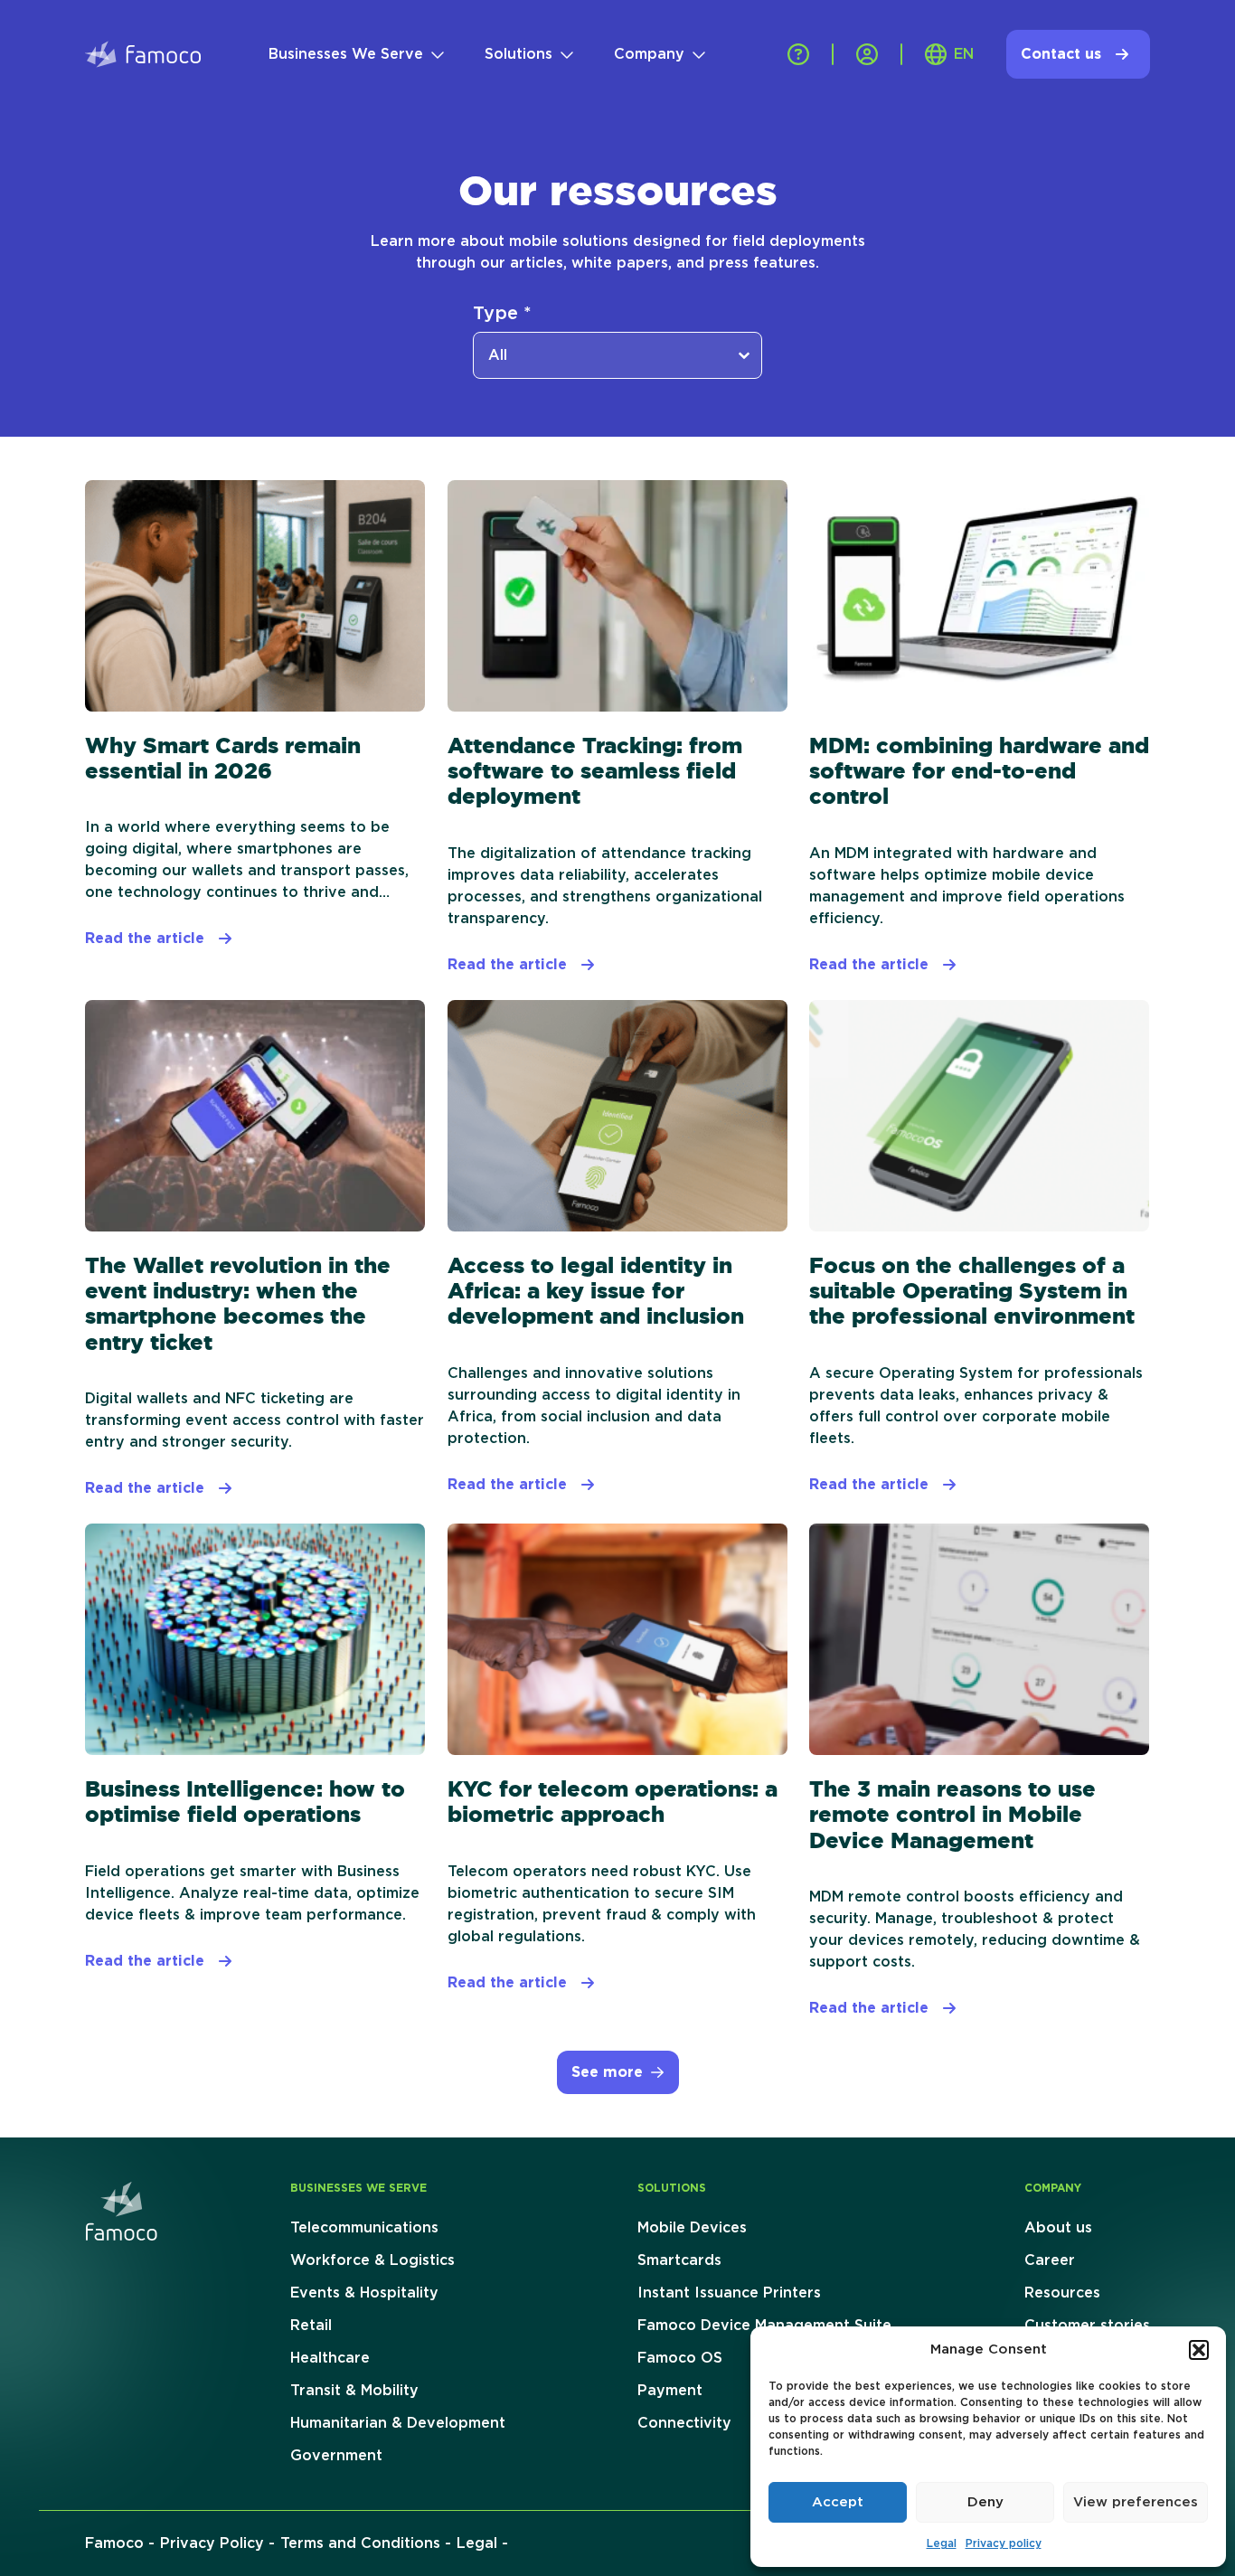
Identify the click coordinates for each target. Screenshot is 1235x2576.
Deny (985, 2502)
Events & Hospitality (364, 2293)
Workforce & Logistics (372, 2260)
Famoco (114, 2543)
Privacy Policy (212, 2543)
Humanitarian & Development (398, 2423)
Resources (1062, 2293)
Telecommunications (364, 2228)
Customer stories (1087, 2326)
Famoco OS (680, 2358)
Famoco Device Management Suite (764, 2326)
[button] (1199, 2350)
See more (607, 2072)
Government (336, 2456)
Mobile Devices (692, 2228)
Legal (942, 2543)
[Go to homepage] (143, 54)
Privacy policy (1004, 2543)
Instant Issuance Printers (729, 2293)
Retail (311, 2326)
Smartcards (679, 2260)
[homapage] (121, 2211)
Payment (670, 2391)
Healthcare (330, 2358)
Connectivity (684, 2423)
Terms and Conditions (360, 2543)
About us (1058, 2228)
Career (1050, 2260)
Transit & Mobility (354, 2391)
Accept (838, 2502)
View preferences (1136, 2502)
